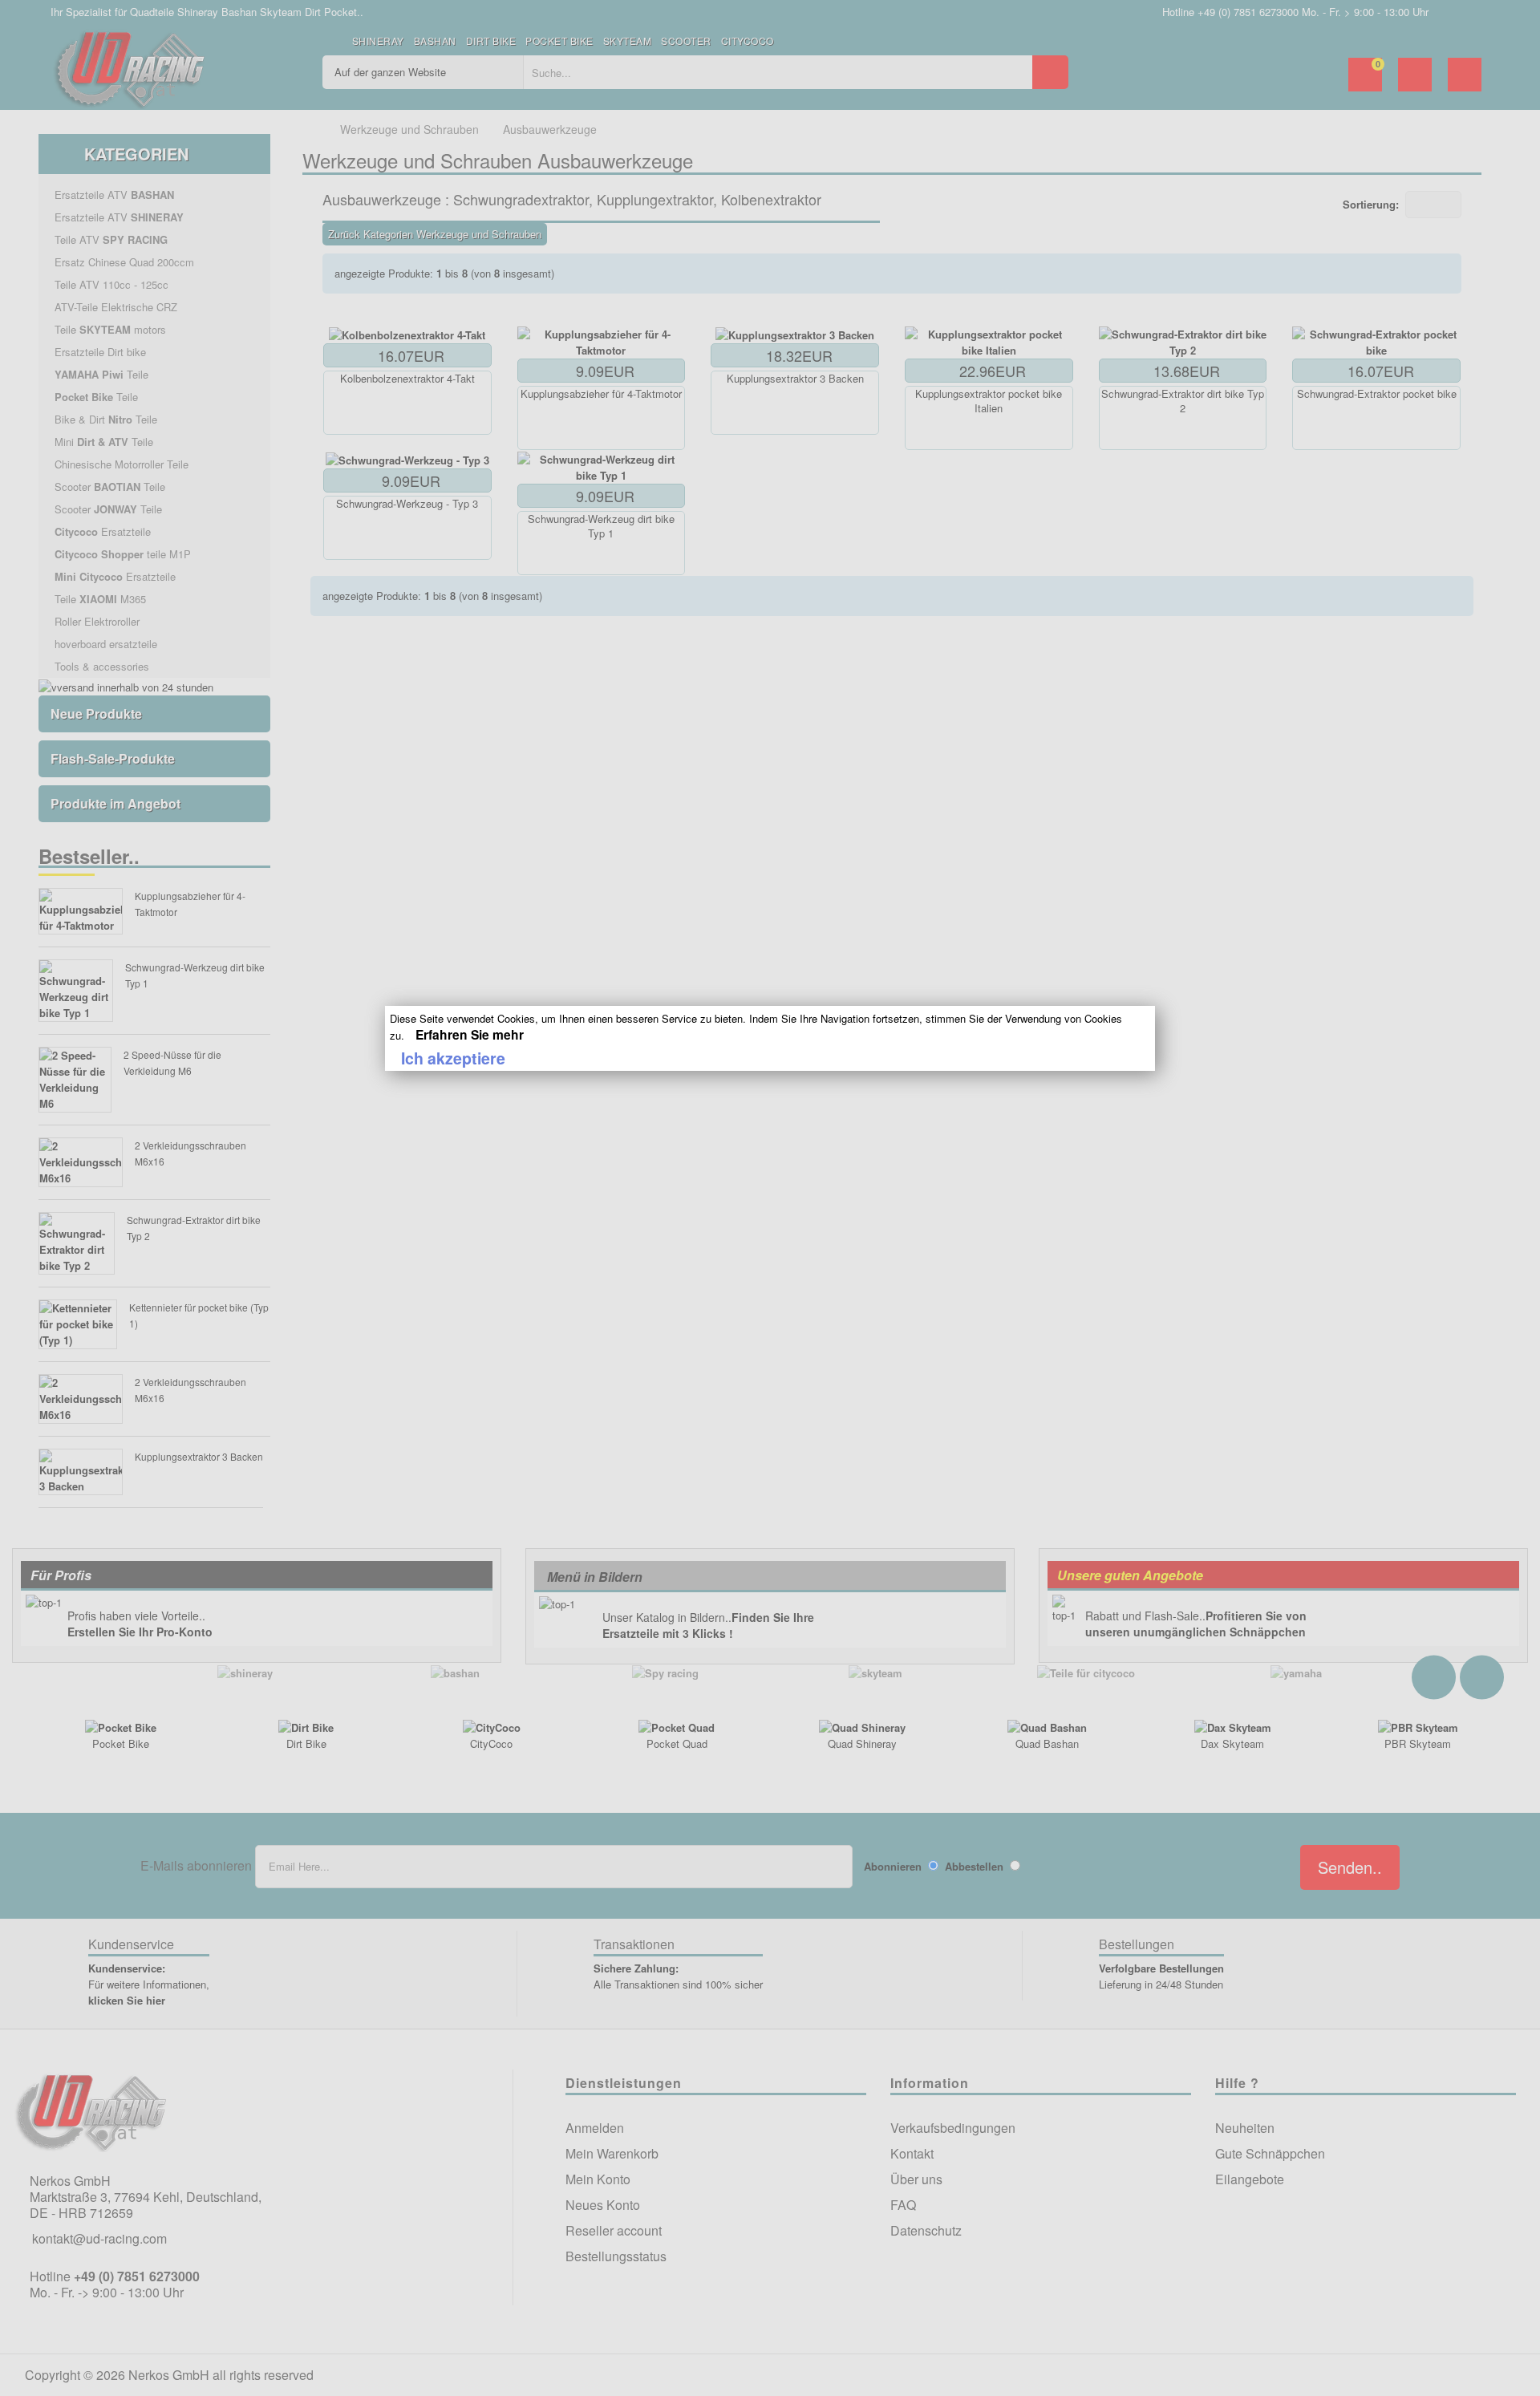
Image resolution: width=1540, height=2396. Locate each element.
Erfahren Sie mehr (470, 1034)
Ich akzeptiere (453, 1058)
